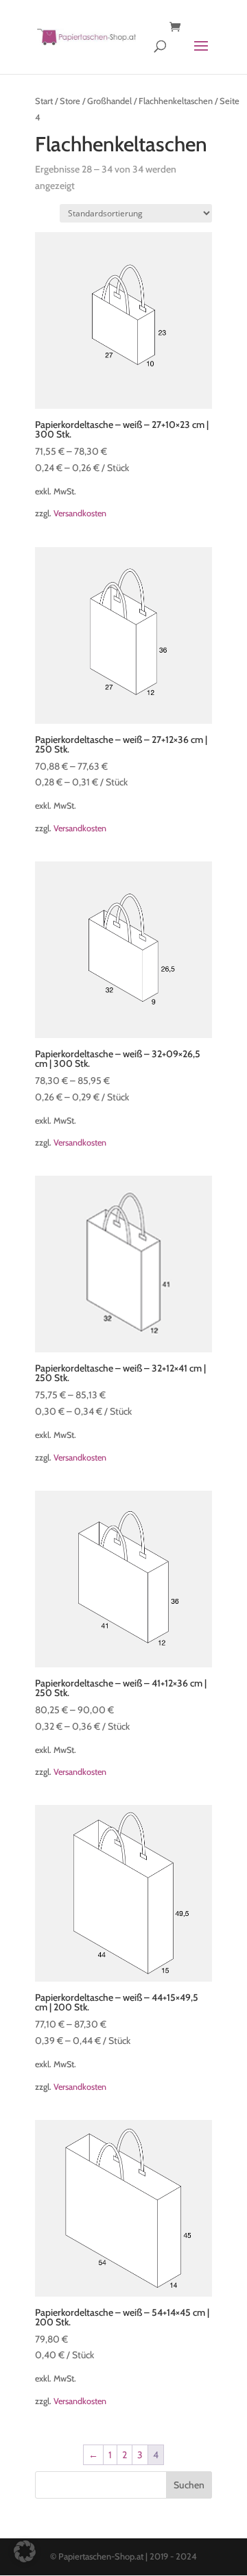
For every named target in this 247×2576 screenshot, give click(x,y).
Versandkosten (80, 513)
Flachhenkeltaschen (176, 101)
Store (70, 101)
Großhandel (109, 101)
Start (44, 101)
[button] (25, 2551)
